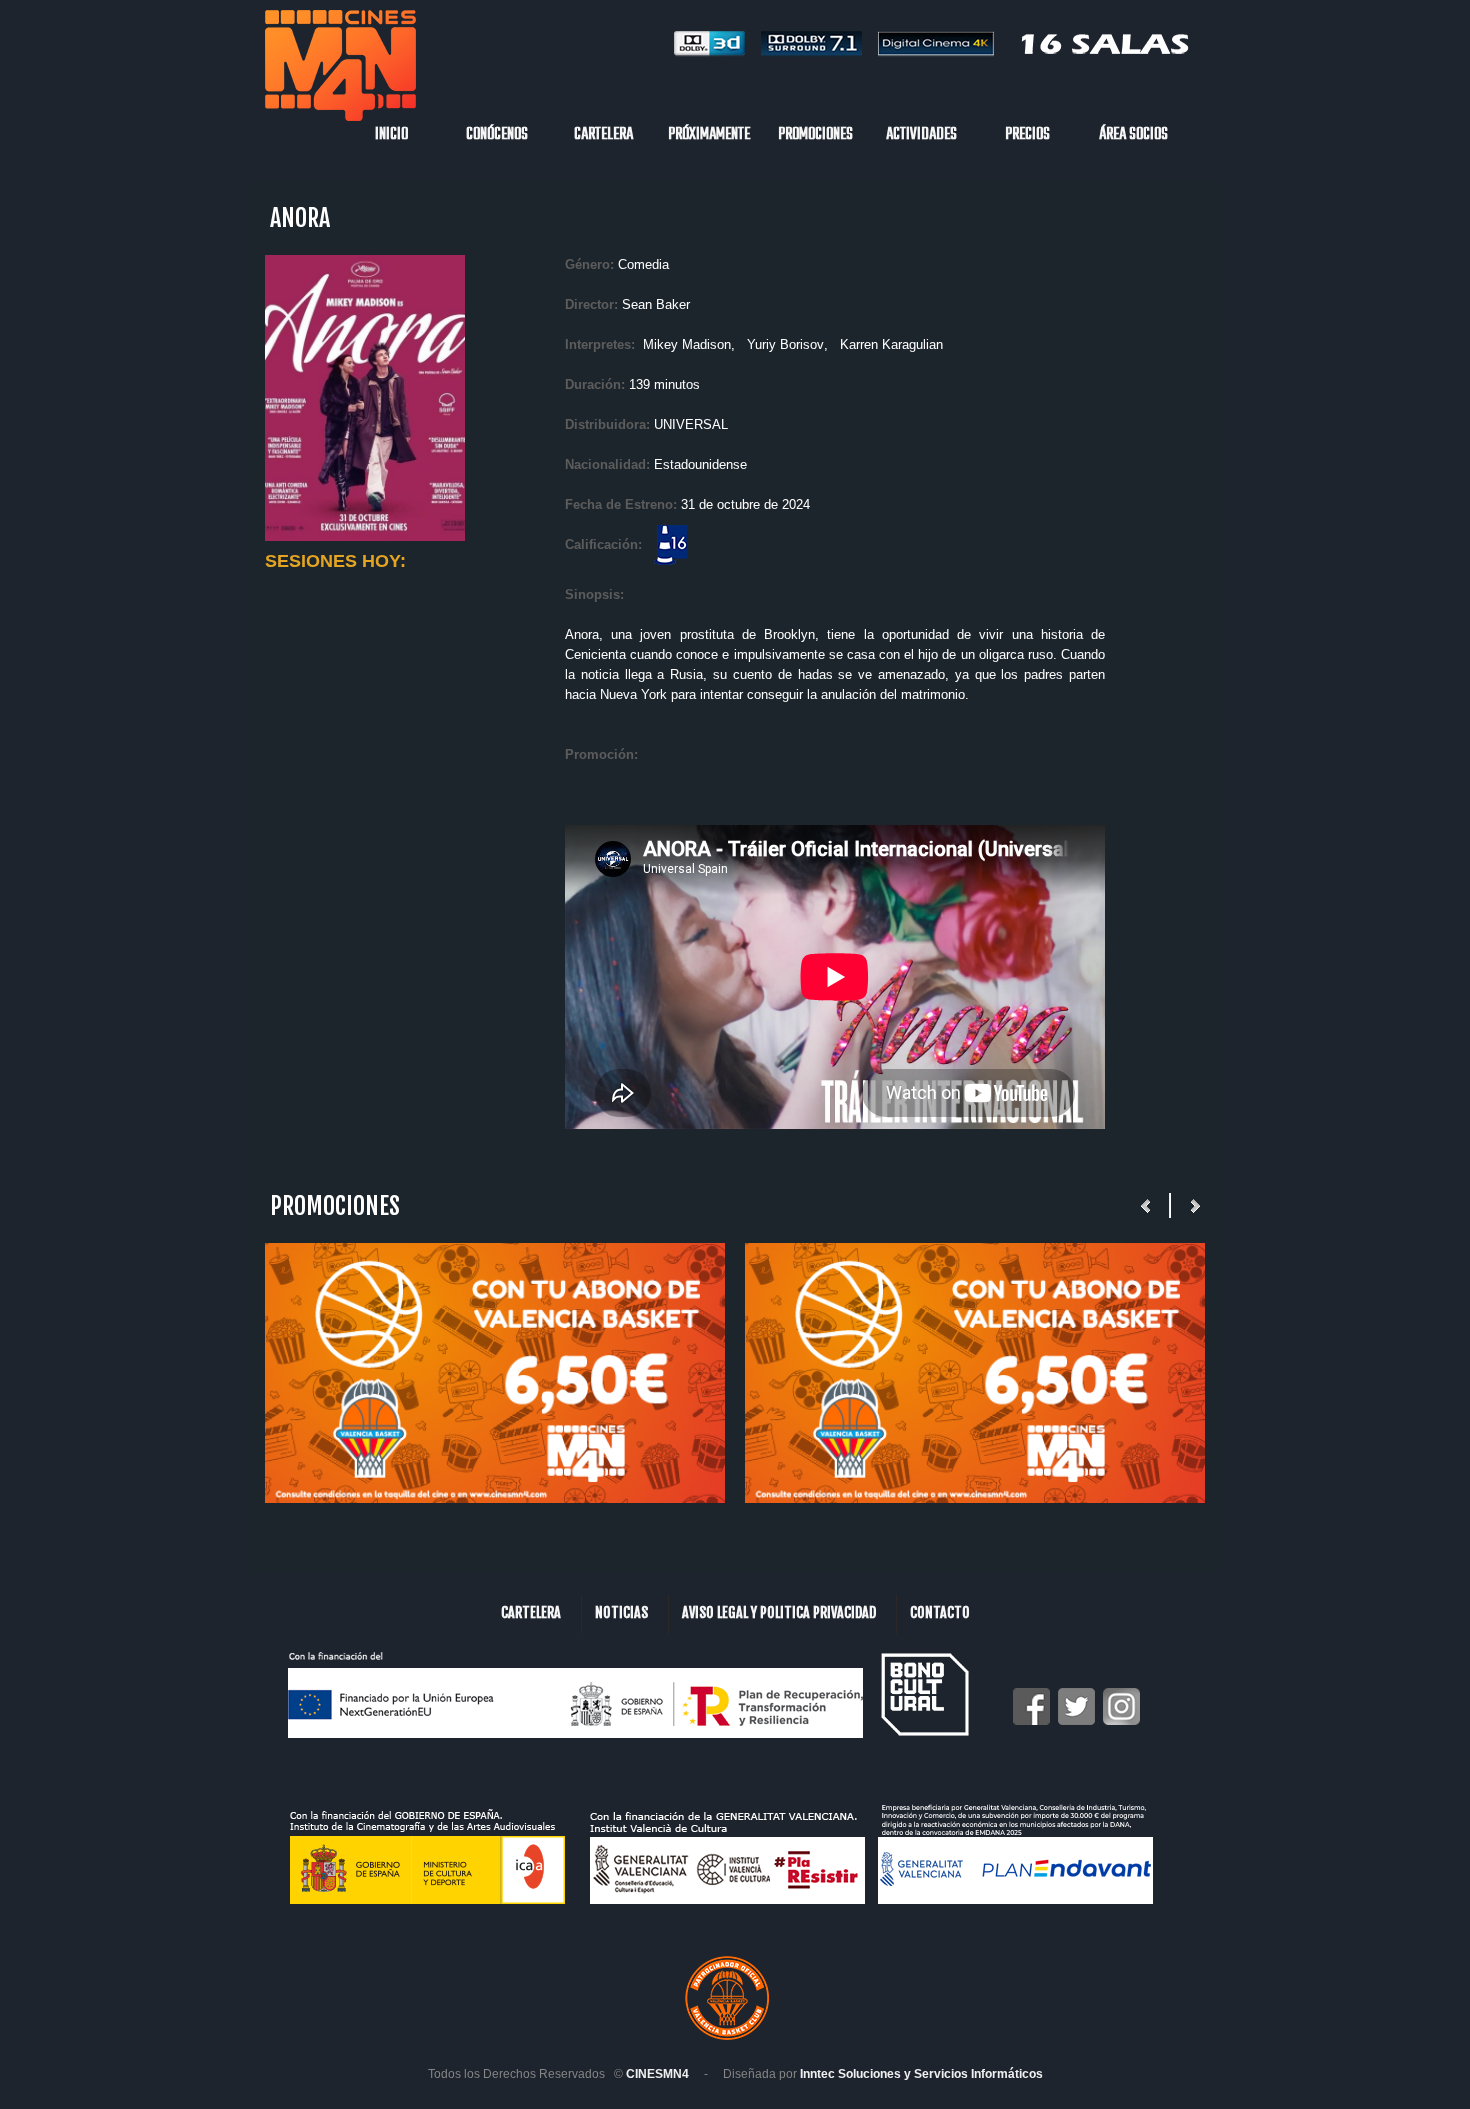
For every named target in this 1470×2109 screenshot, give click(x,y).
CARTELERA (603, 135)
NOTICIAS (621, 1612)
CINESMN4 (657, 2074)
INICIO (391, 135)
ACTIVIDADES (921, 135)
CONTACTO (940, 1612)
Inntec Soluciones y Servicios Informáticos (921, 2074)
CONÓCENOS (497, 135)
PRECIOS (1027, 135)
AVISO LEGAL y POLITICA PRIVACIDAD (779, 1612)
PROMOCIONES (815, 135)
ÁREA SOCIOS (1133, 135)
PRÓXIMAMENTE (709, 135)
